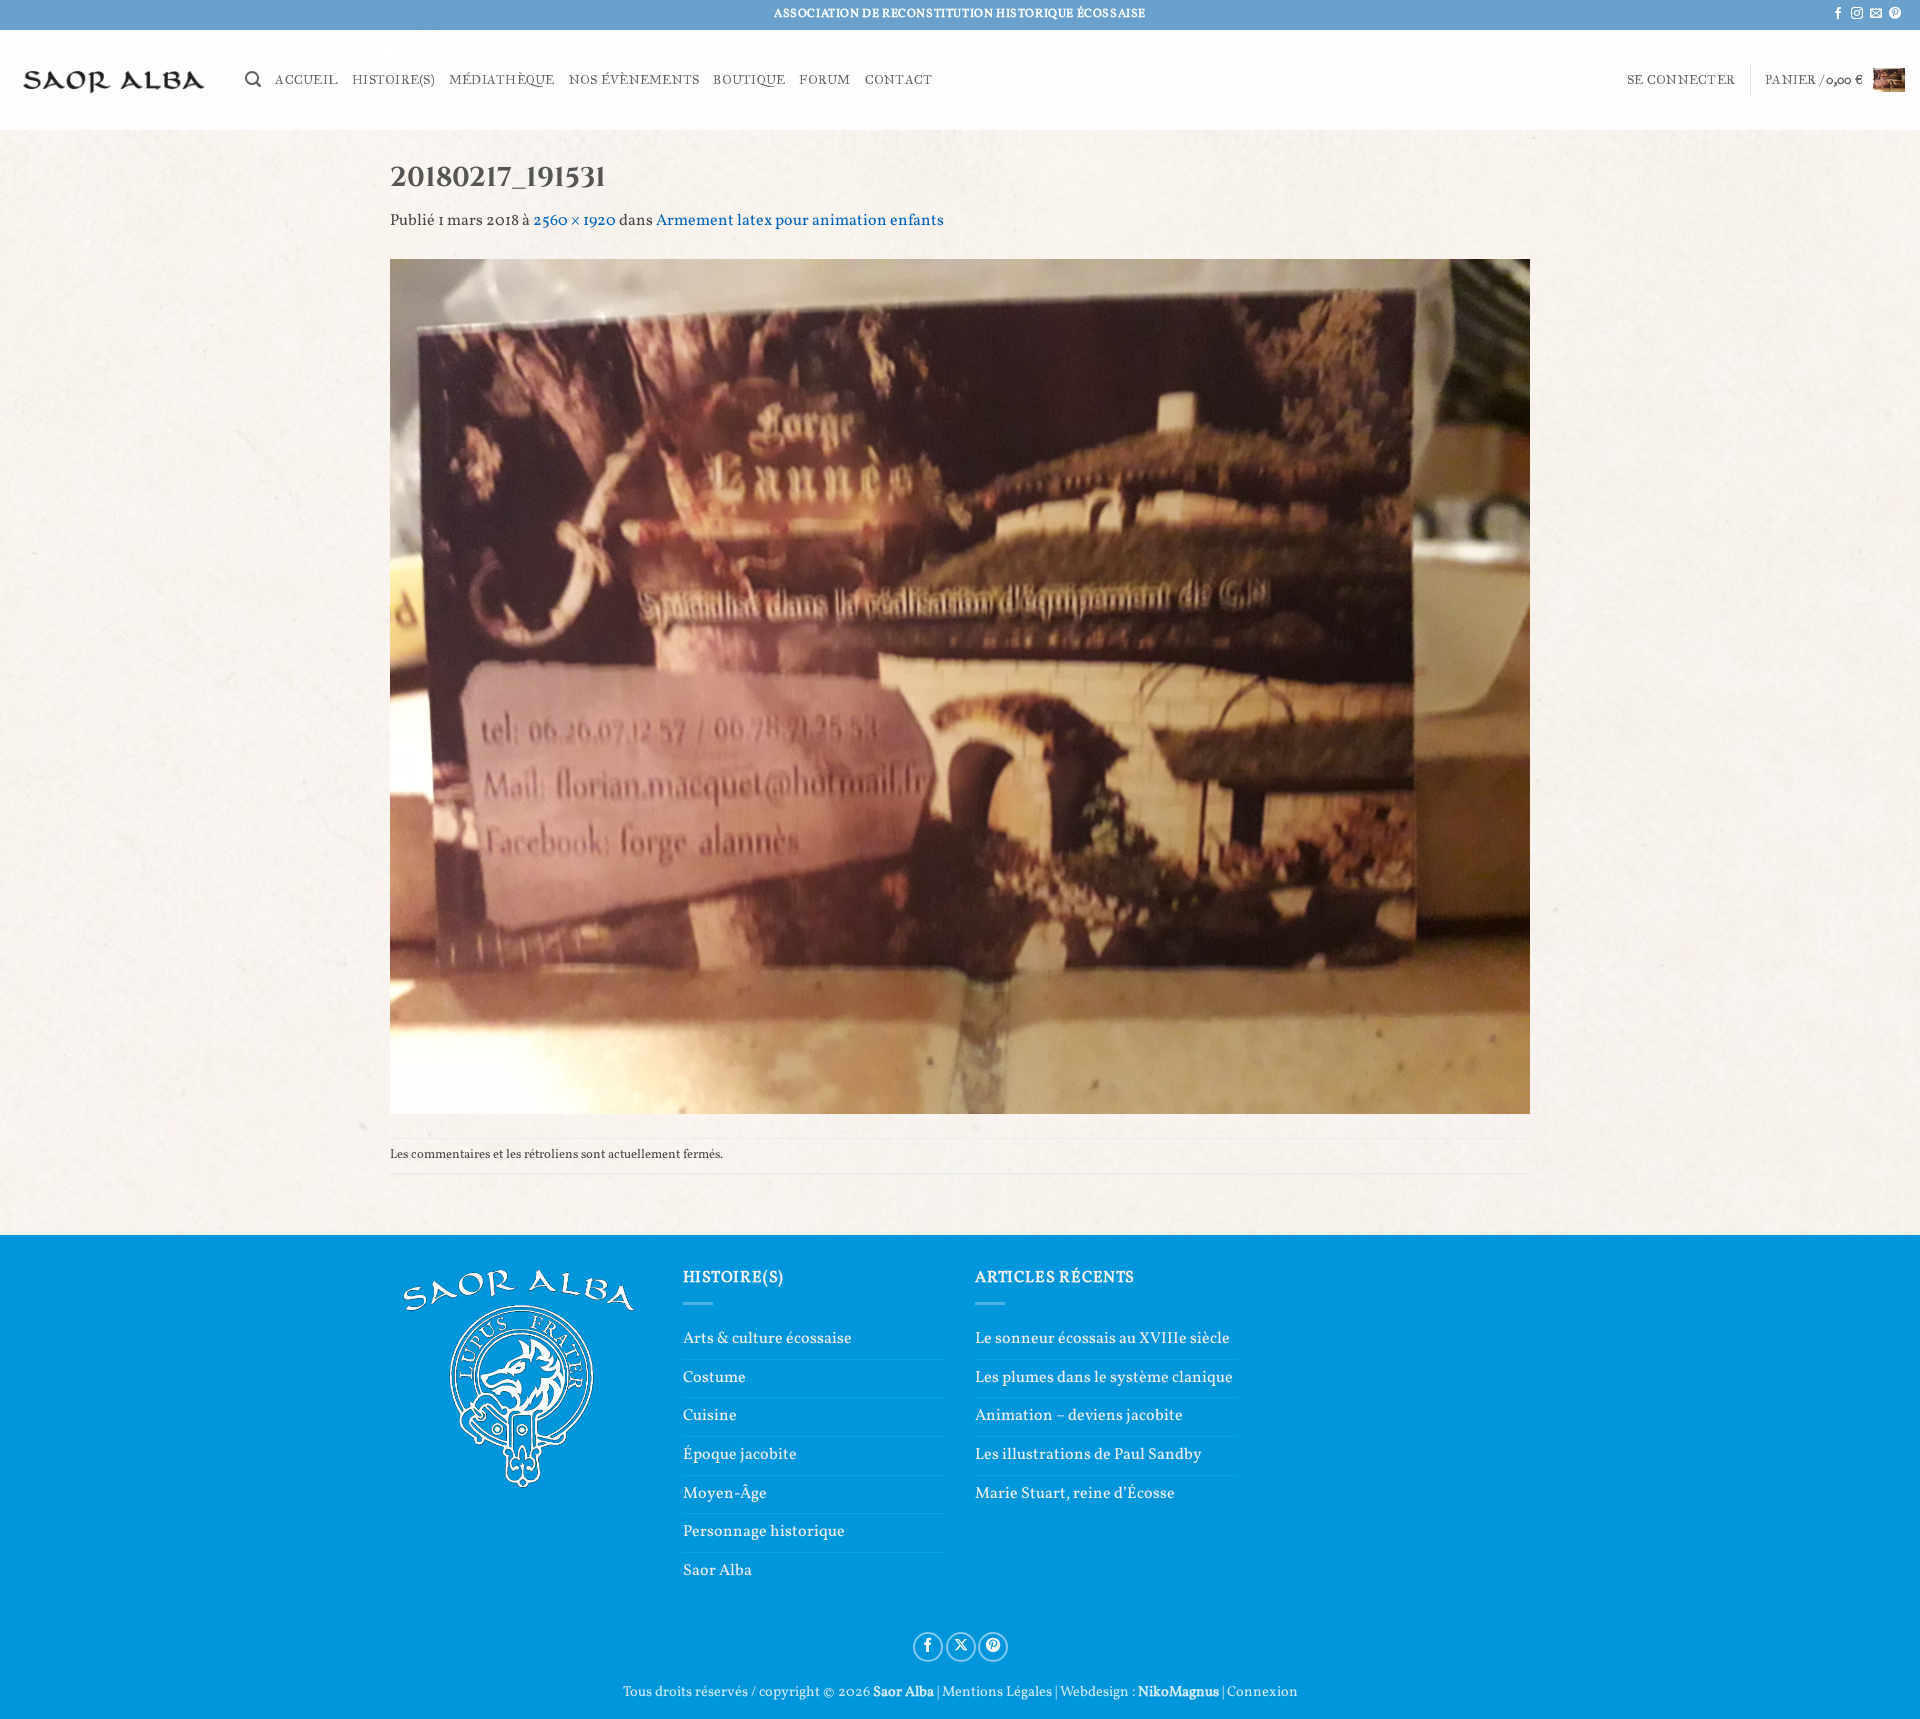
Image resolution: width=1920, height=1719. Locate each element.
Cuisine (710, 1416)
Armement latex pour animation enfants (800, 221)
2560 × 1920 (574, 221)
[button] (253, 79)
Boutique (749, 80)
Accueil (306, 80)
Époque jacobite (740, 1455)
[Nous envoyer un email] (1876, 14)
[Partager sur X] (961, 1647)
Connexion (1262, 1692)
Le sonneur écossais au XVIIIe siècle (1102, 1339)
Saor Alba (717, 1571)
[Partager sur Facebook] (928, 1647)
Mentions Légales (997, 1692)
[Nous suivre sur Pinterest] (1895, 14)
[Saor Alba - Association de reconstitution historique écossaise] (115, 79)
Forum (824, 80)
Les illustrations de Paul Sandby (1088, 1455)
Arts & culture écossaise (767, 1339)
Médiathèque (502, 80)
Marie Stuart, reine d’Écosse (1075, 1494)
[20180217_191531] (960, 686)
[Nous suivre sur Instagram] (1857, 14)
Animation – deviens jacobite (1079, 1416)
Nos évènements (634, 80)
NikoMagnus (1178, 1692)
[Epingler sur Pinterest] (993, 1647)
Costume (714, 1378)
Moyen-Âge (725, 1494)
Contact (899, 80)
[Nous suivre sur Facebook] (1838, 14)
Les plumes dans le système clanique (1104, 1378)
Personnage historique (764, 1532)
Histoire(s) (393, 80)
